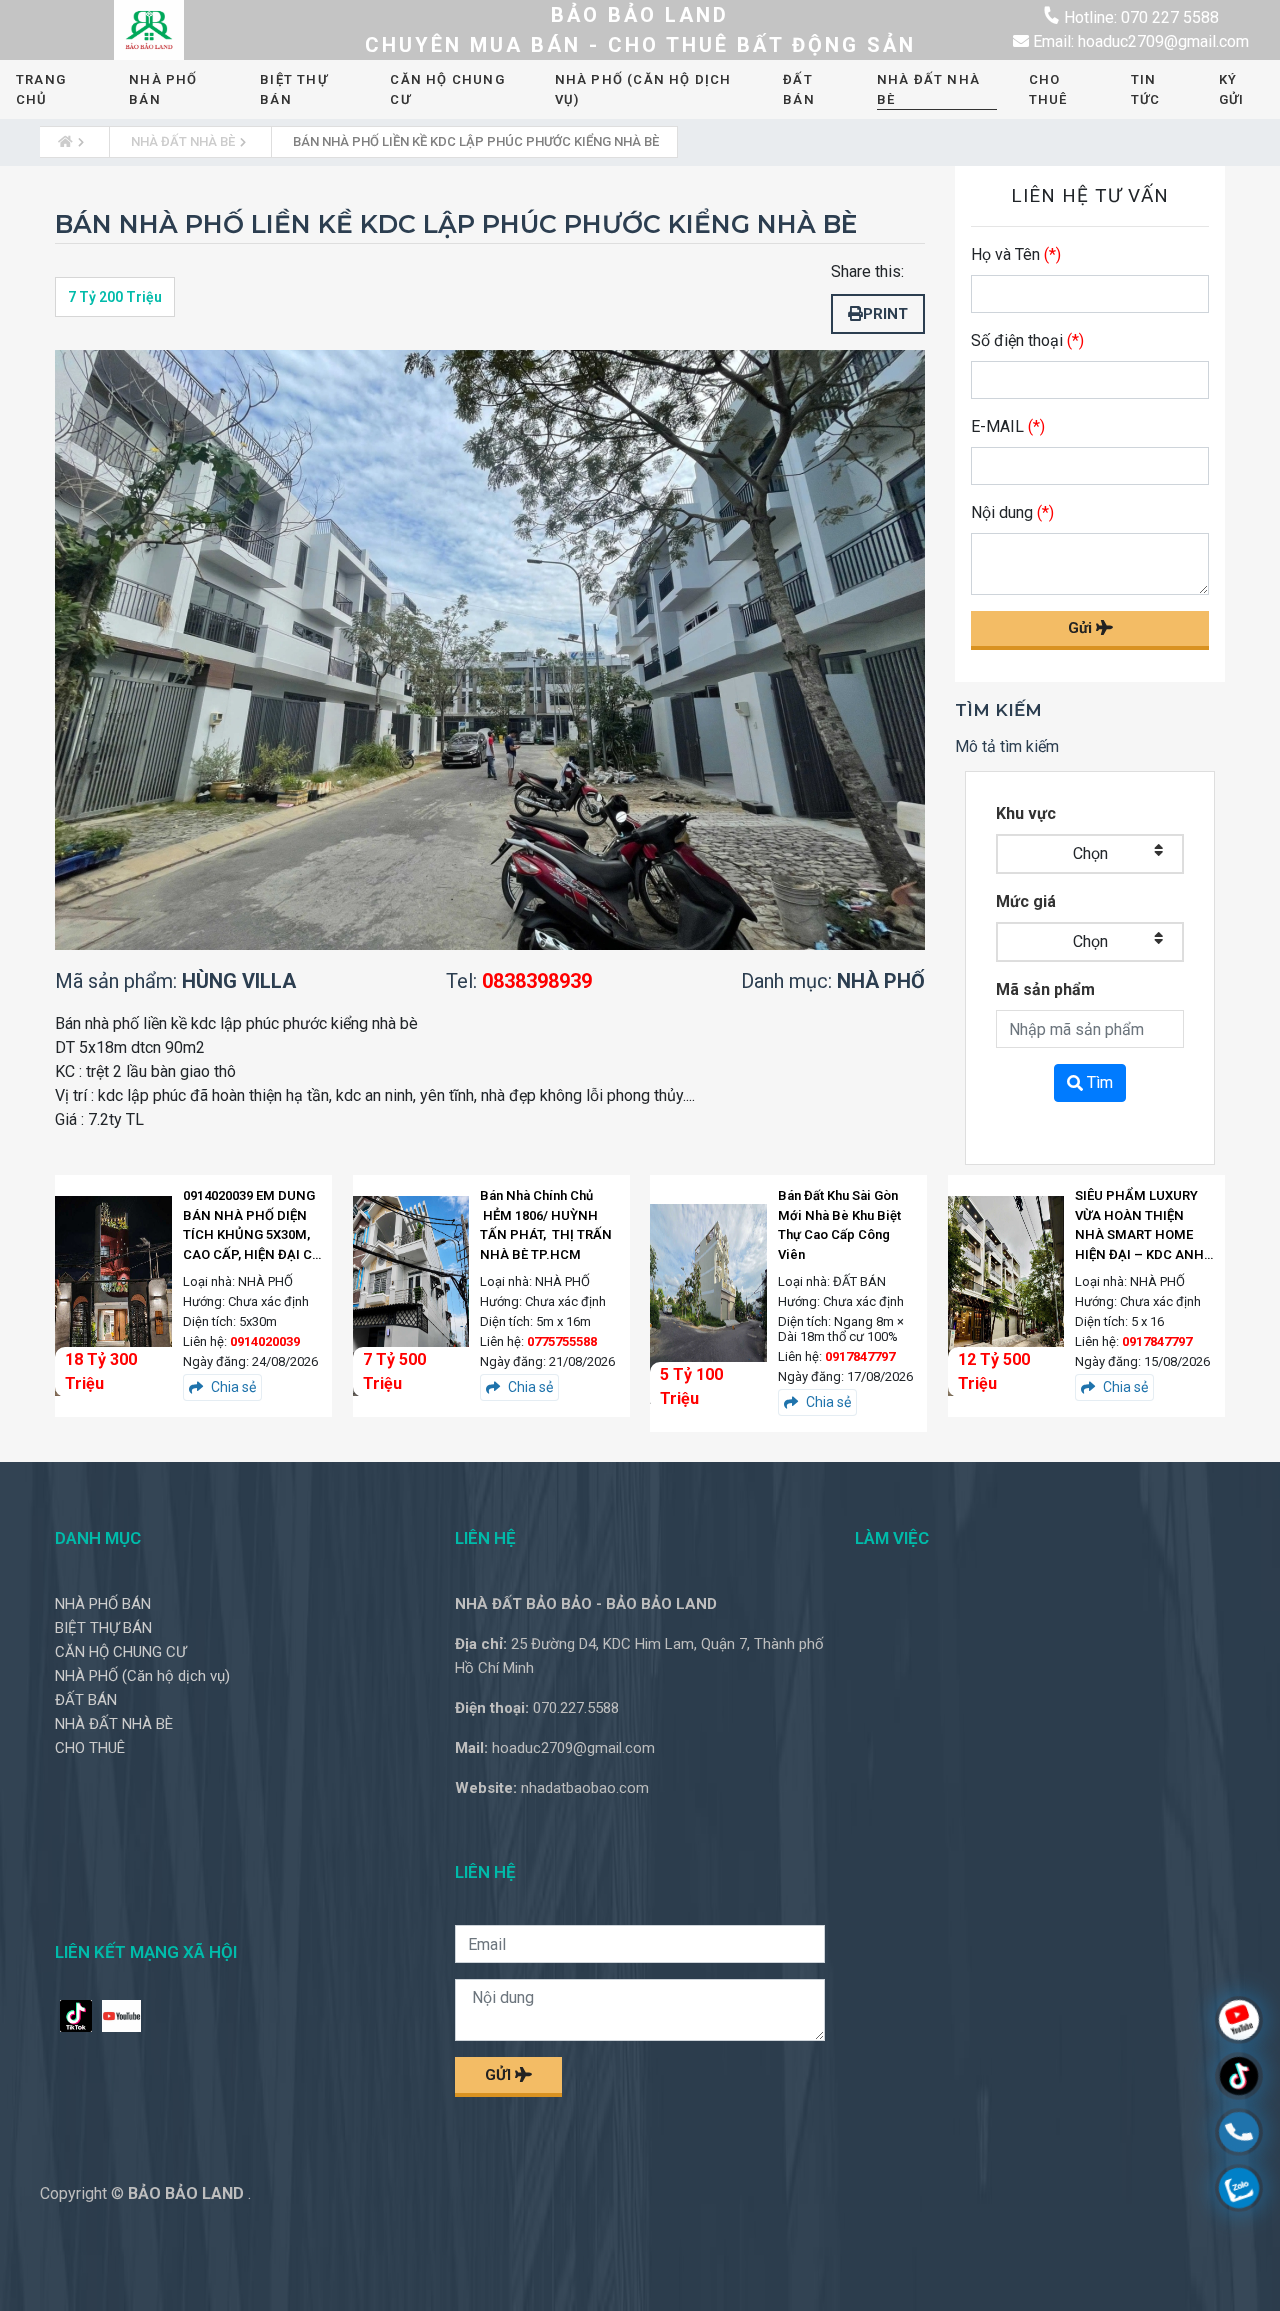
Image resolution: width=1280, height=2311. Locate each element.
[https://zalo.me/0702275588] (1239, 2190)
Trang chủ (41, 89)
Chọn (1090, 853)
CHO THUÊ (1048, 89)
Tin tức (1146, 89)
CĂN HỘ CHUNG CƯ (447, 89)
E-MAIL (1008, 426)
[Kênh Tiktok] (1239, 2078)
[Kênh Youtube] (1239, 2022)
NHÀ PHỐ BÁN (163, 89)
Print (885, 314)
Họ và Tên (1016, 254)
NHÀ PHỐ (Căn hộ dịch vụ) (643, 89)
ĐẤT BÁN (799, 89)
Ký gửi (1232, 89)
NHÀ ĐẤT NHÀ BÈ (928, 89)
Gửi (1082, 628)
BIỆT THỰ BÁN (294, 89)
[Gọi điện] (1239, 2134)
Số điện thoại (1027, 340)
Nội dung (1012, 512)
